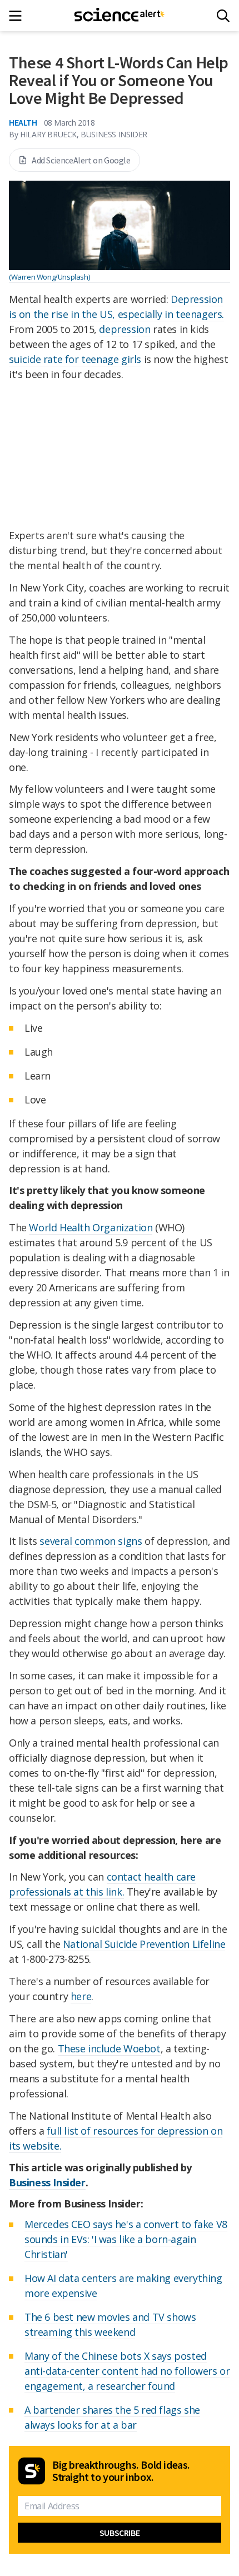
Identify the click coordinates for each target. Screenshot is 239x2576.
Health (23, 122)
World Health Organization (91, 1227)
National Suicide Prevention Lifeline (144, 1944)
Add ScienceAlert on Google (81, 160)
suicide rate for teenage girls (75, 359)
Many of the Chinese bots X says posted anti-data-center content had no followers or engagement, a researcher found (127, 2371)
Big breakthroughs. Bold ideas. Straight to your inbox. (121, 2471)
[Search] (223, 16)
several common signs (91, 1541)
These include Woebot (109, 2048)
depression (125, 329)
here (81, 1996)
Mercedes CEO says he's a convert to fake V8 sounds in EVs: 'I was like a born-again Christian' (126, 2239)
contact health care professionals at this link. (102, 1884)
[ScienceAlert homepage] (120, 16)
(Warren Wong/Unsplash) (49, 277)
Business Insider (47, 2182)
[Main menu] (19, 16)
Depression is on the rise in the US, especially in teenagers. (116, 307)
